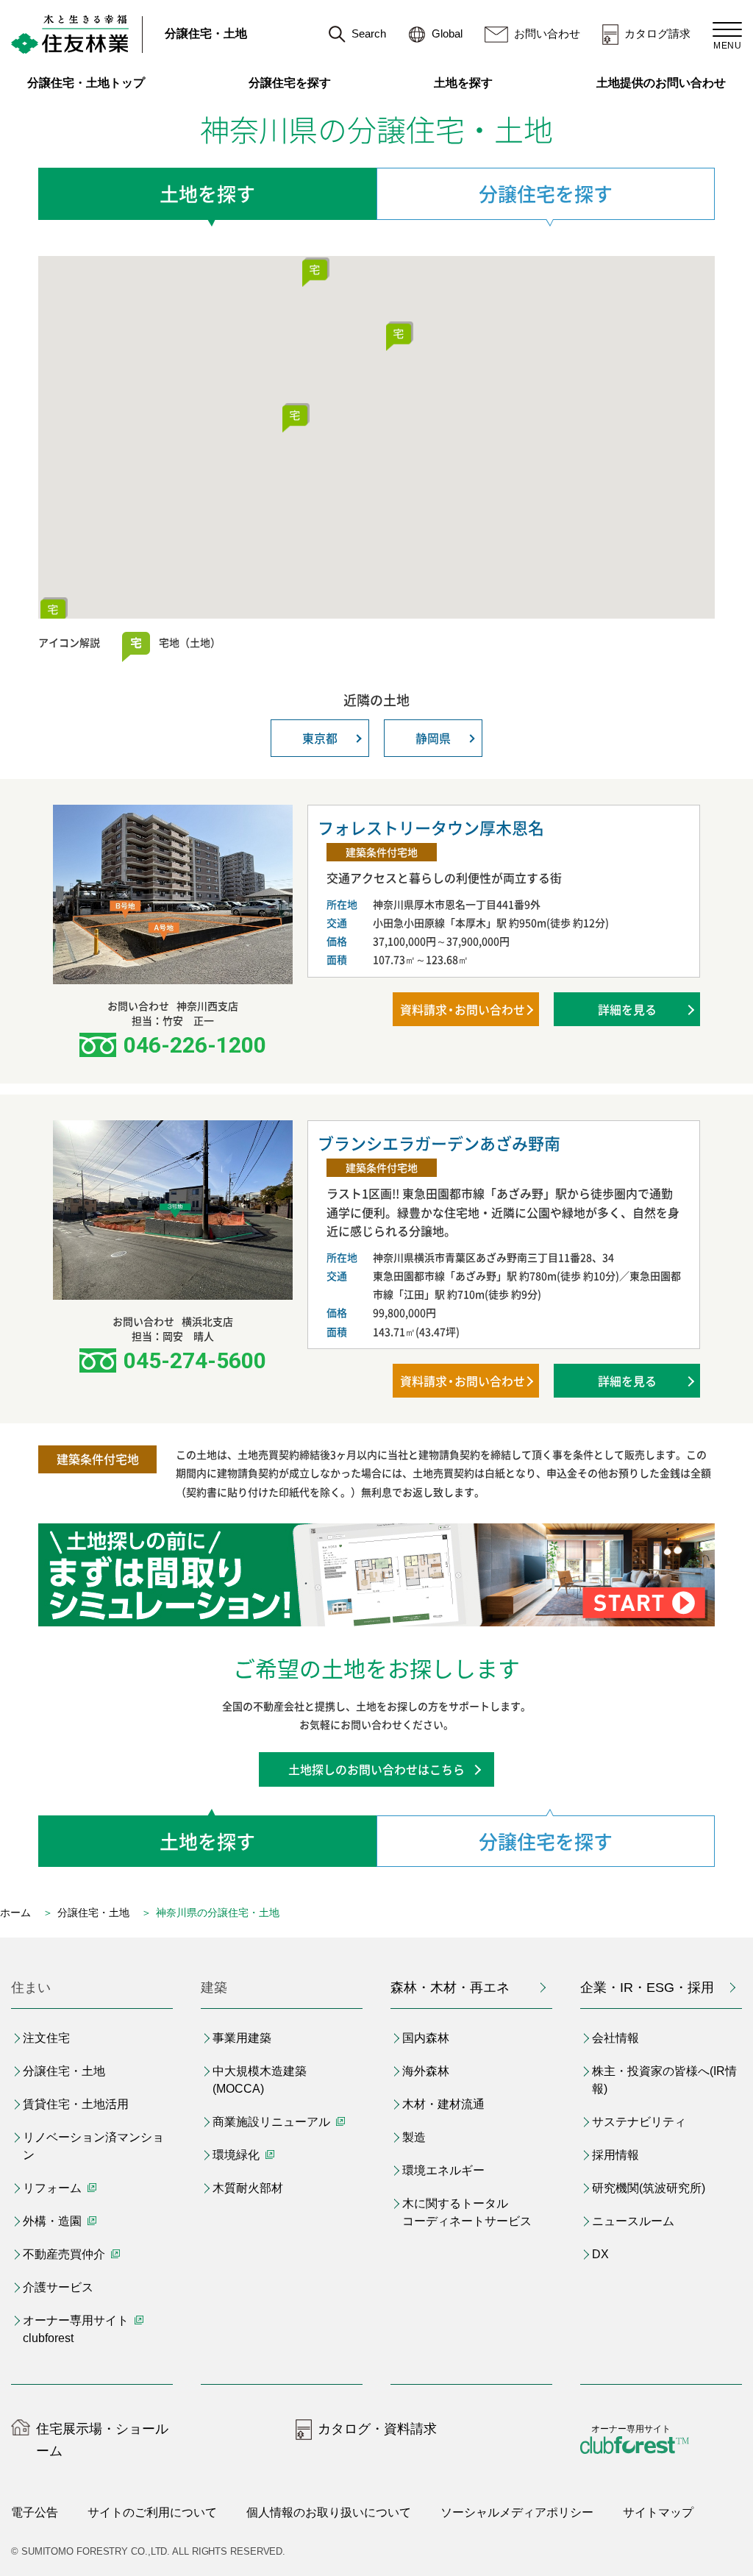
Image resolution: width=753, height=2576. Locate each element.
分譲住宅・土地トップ (86, 83)
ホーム (15, 1913)
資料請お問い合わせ (463, 1009)
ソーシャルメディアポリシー (517, 2512)
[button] (315, 270)
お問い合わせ (547, 33)
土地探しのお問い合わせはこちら (376, 1769)
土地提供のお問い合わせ (669, 83)
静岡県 (433, 738)
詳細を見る (627, 1009)
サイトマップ (658, 2512)
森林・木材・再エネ (450, 1988)
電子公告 (35, 2512)
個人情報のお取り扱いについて (329, 2512)
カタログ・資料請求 (377, 2429)
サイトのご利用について (152, 2512)
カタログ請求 (657, 33)
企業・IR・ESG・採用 (647, 1988)
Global (447, 33)
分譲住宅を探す (290, 83)
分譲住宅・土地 (206, 33)
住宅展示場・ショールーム (102, 2440)
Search (369, 33)
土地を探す (463, 83)
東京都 (320, 738)
